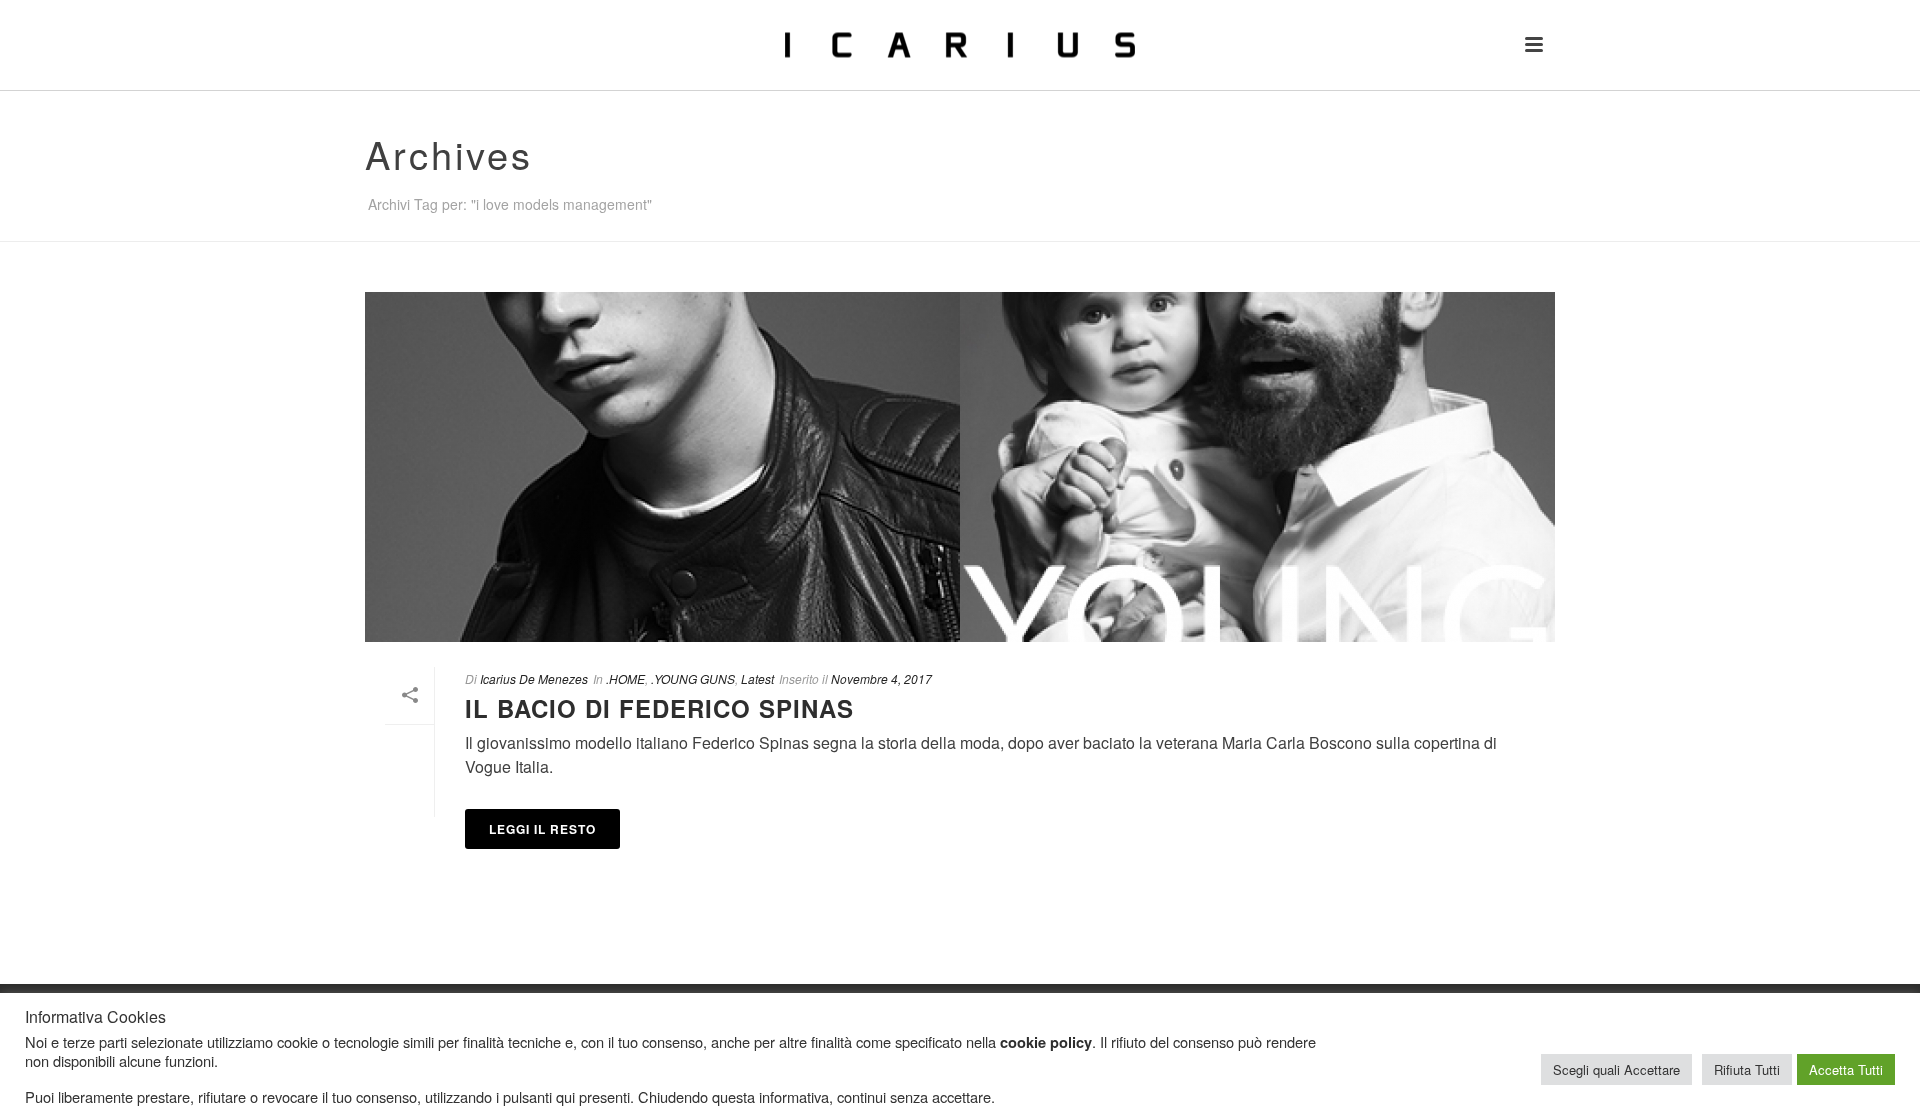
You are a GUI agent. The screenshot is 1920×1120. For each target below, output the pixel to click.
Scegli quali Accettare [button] (1616, 1069)
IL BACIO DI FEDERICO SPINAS (659, 708)
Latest (757, 678)
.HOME (625, 678)
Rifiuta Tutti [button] (1747, 1069)
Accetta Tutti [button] (1846, 1069)
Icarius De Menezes (534, 678)
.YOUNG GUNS (693, 678)
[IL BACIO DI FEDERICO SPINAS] (960, 467)
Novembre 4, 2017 (881, 678)
